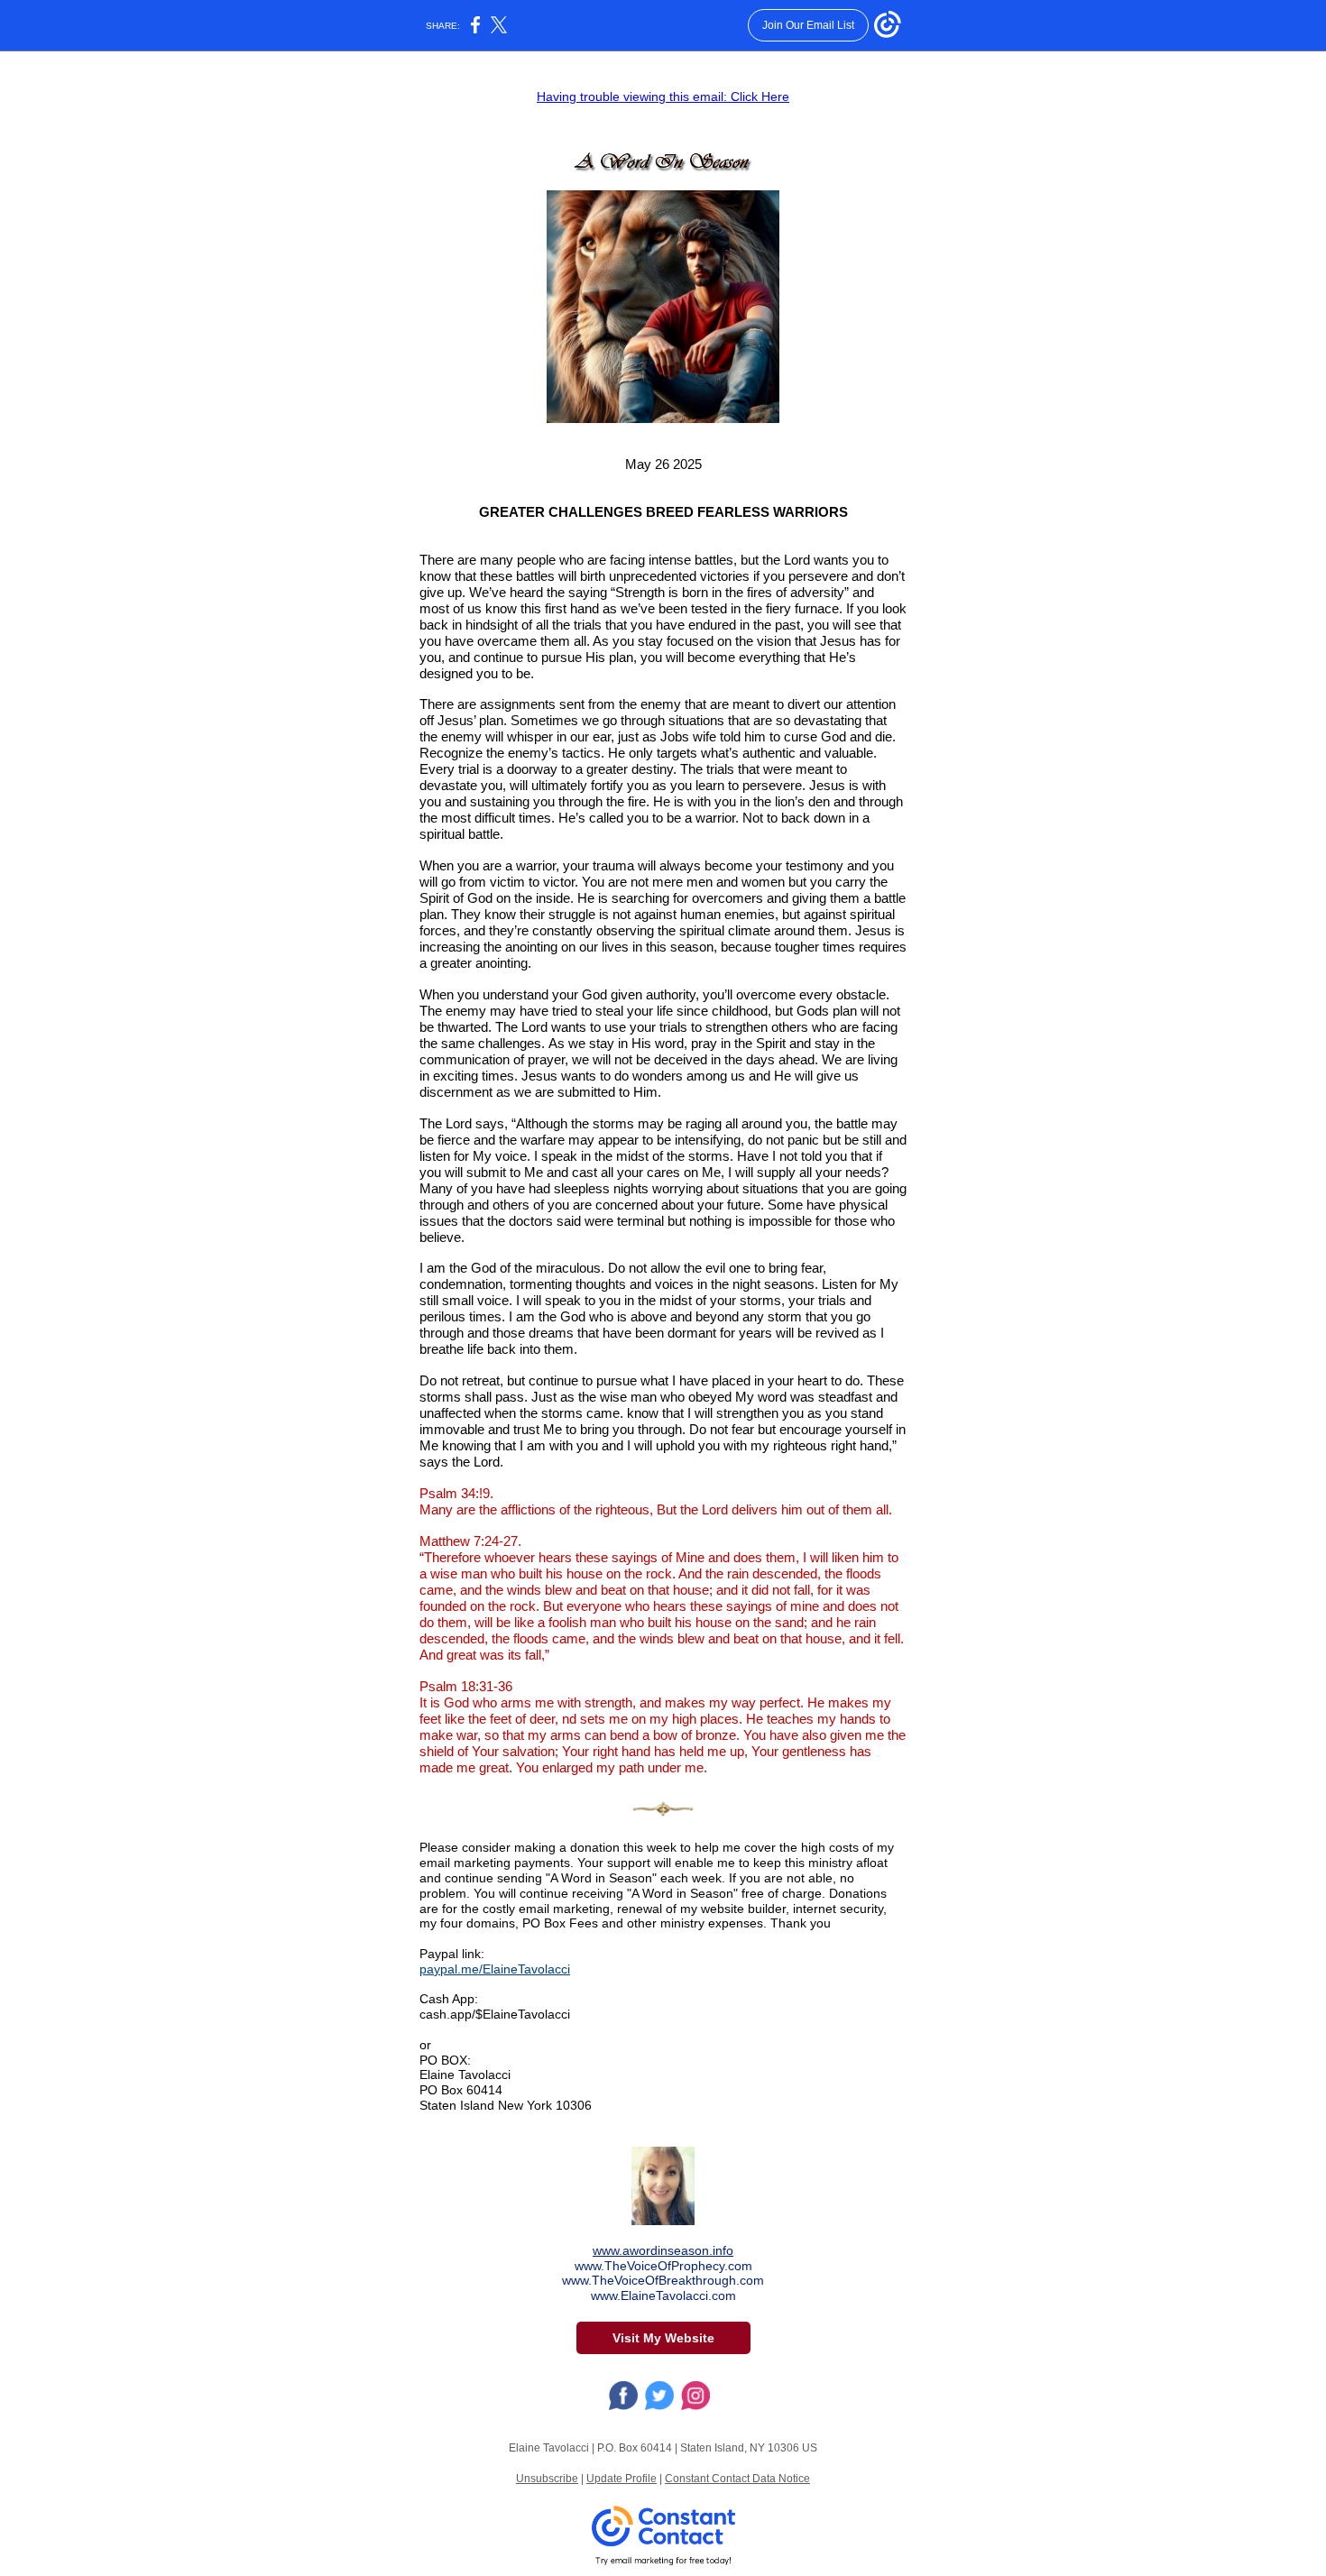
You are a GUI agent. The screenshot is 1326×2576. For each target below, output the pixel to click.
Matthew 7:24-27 (469, 1541)
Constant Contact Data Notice (737, 2479)
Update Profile (622, 2479)
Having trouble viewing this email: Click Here (663, 97)
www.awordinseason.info (663, 2250)
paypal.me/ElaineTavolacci (495, 1969)
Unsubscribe (547, 2479)
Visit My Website (663, 2338)
